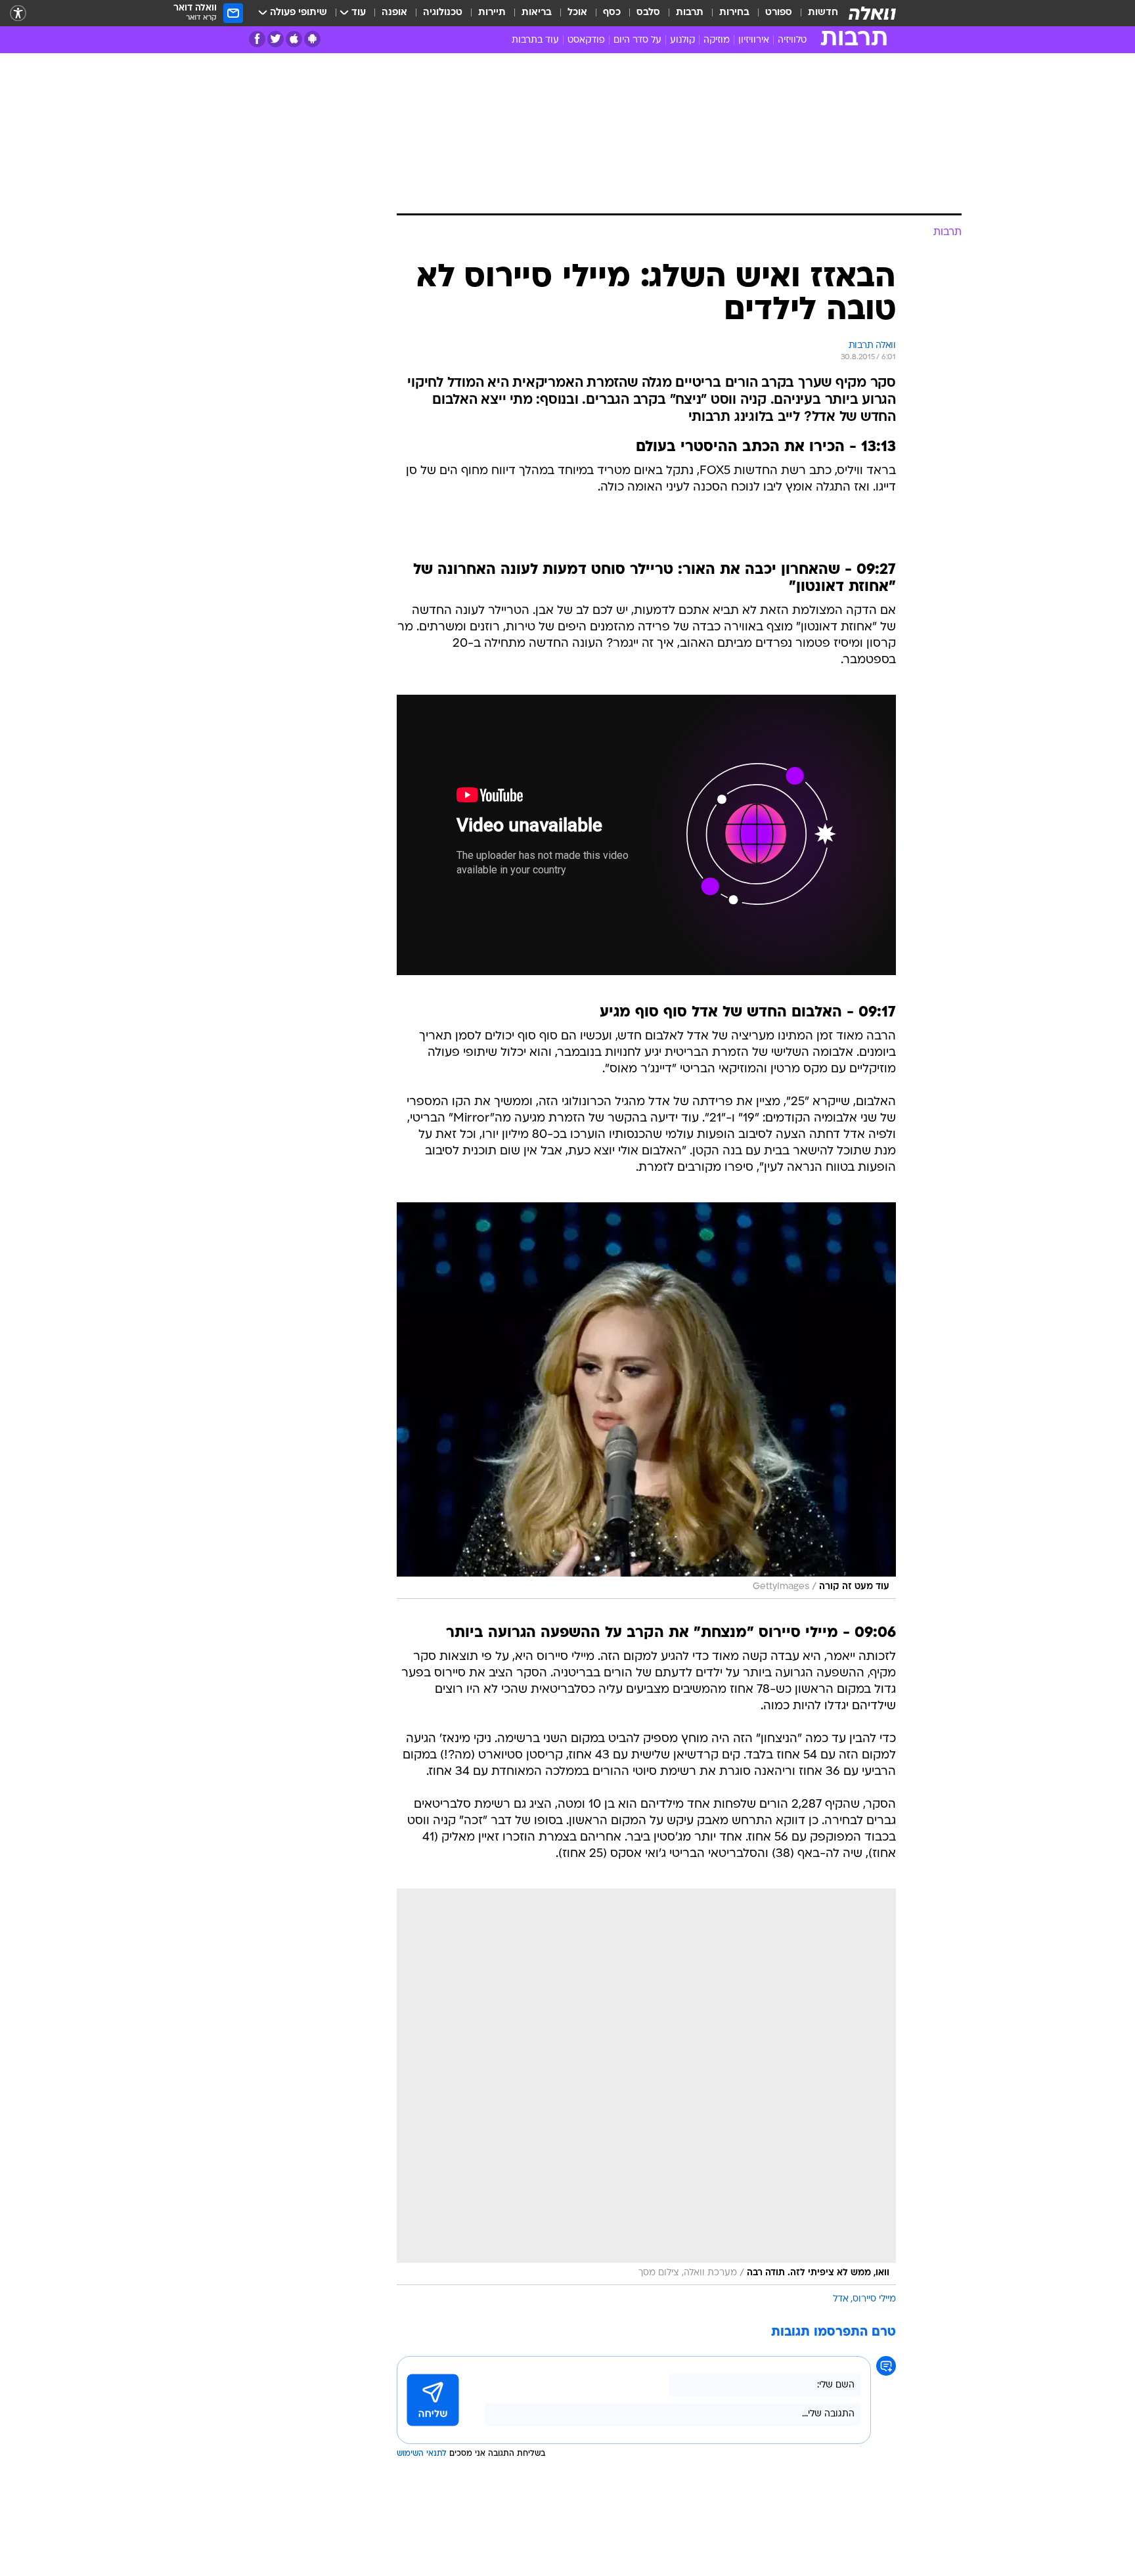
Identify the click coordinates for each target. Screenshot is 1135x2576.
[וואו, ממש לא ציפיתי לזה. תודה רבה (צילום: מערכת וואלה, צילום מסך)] (646, 2087)
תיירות (492, 13)
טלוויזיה (792, 40)
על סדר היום (637, 40)
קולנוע (682, 40)
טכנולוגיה (443, 13)
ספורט (779, 13)
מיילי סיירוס (874, 2299)
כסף (612, 13)
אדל (841, 2299)
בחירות (734, 13)
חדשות (823, 13)
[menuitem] (815, 13)
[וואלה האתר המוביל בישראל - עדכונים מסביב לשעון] (872, 13)
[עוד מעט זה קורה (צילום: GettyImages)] (646, 1401)
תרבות (690, 13)
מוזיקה (717, 40)
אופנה (394, 13)
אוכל (577, 13)
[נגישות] (18, 13)
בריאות (537, 13)
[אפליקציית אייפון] (294, 39)
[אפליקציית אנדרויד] (312, 39)
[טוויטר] (276, 39)
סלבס (648, 13)
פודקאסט (586, 40)
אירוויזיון (754, 40)
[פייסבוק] (257, 39)
